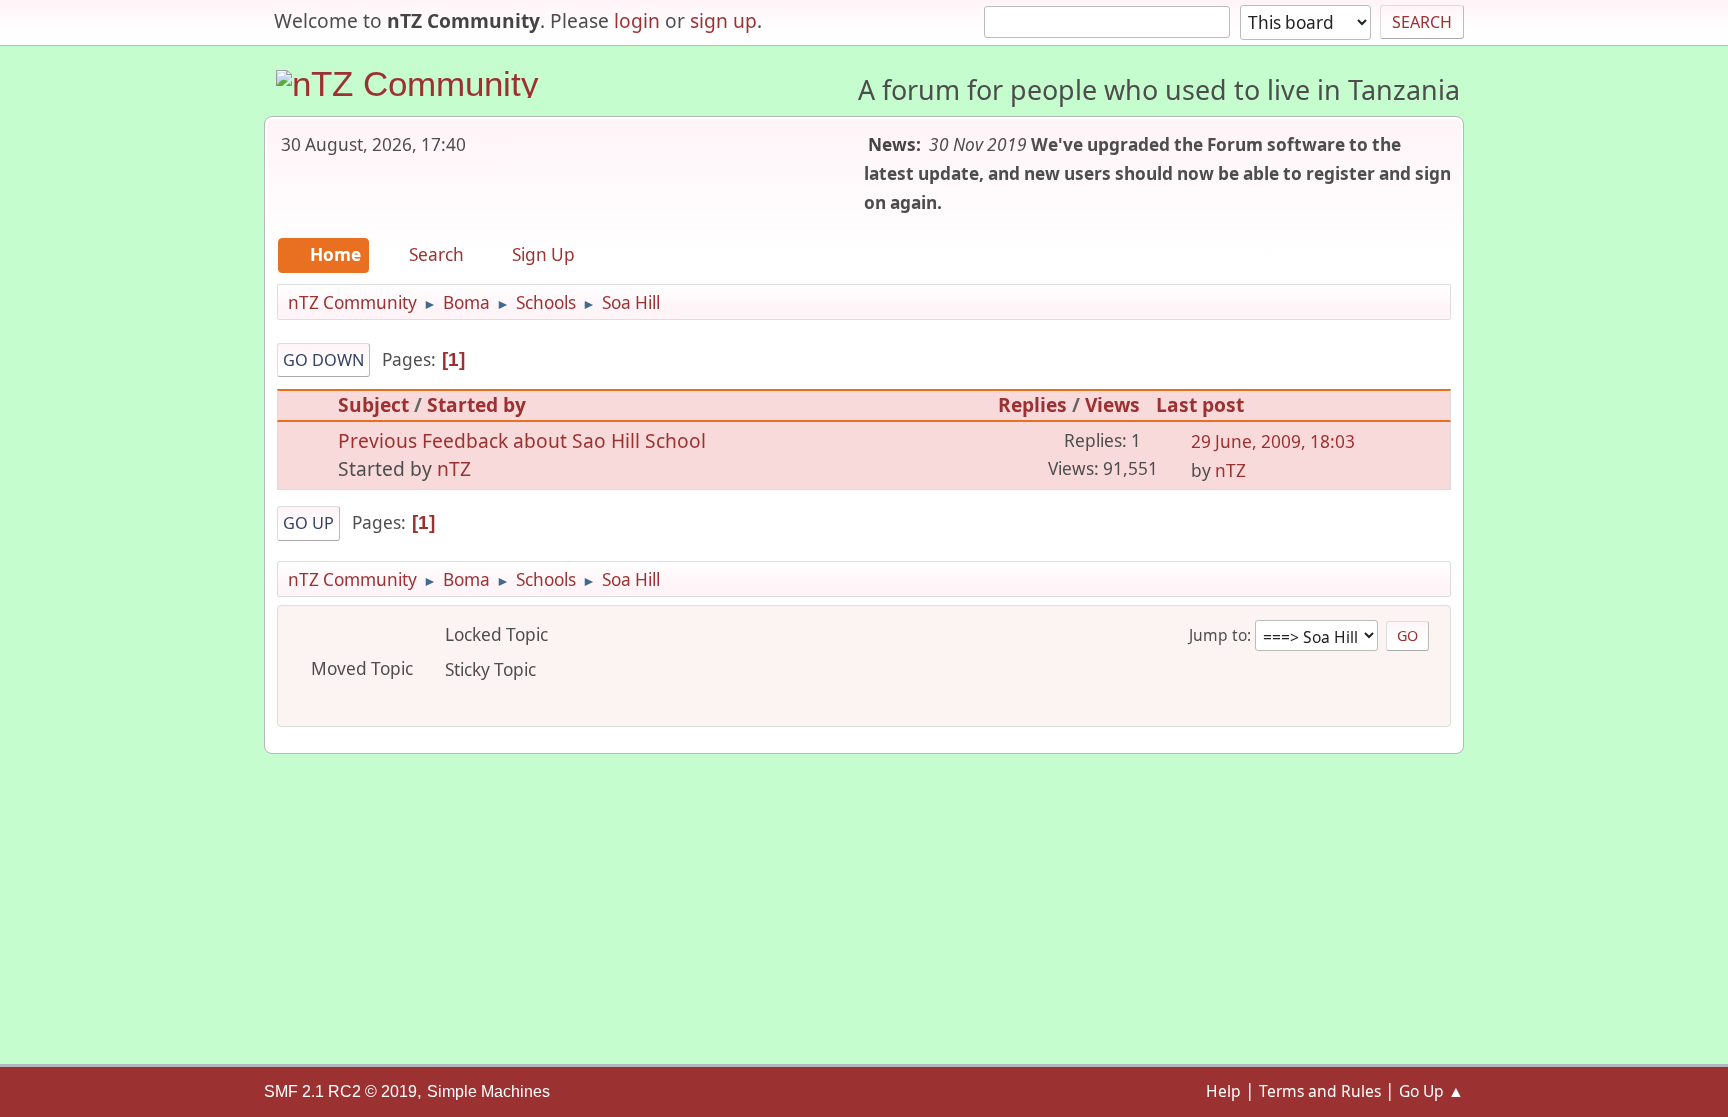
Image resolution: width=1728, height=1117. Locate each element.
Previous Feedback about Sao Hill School (522, 440)
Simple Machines (488, 1091)
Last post (1200, 404)
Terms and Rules (1320, 1091)
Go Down (323, 360)
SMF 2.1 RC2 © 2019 (340, 1091)
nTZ (454, 468)
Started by (476, 404)
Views (1112, 404)
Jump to (1218, 635)
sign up (723, 20)
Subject (373, 404)
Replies (1032, 404)
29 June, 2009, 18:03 (1273, 441)
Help (1223, 1091)
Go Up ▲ (1431, 1091)
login (637, 20)
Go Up (308, 523)
